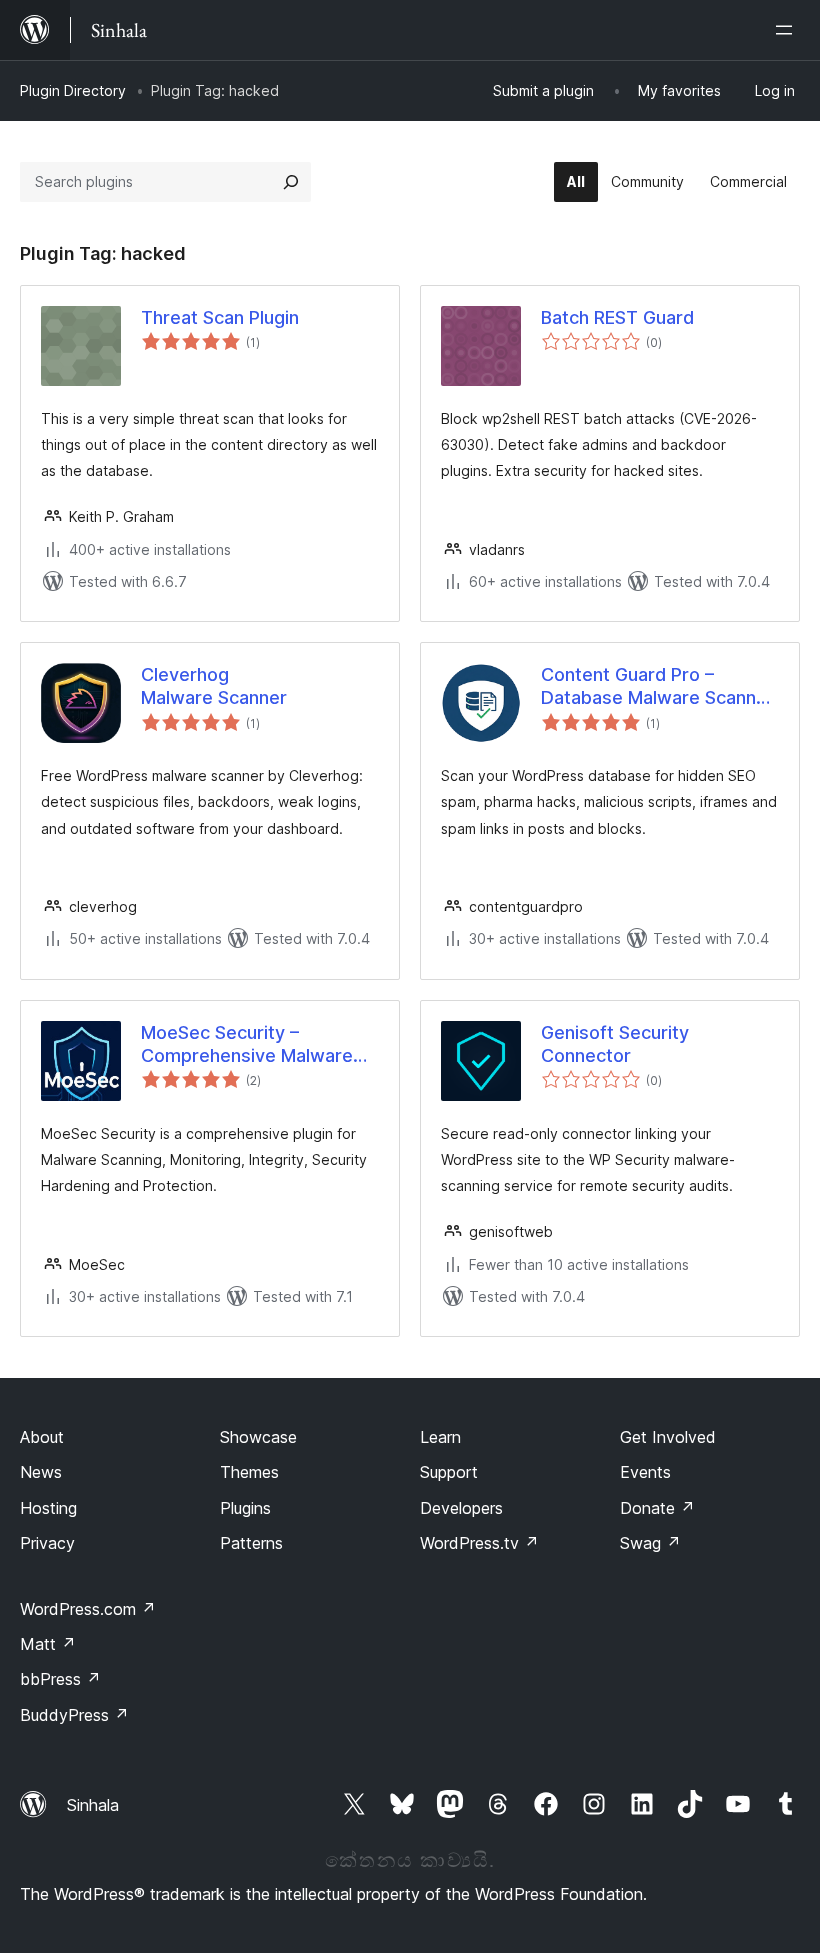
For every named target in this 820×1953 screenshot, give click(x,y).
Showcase (258, 1437)
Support (449, 1472)
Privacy (47, 1543)
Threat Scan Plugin (220, 317)
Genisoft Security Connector (615, 1044)
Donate (657, 1508)
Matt (48, 1644)
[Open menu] (788, 30)
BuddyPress (74, 1715)
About (42, 1437)
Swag (650, 1543)
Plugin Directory (73, 90)
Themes (249, 1472)
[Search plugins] (291, 182)
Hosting (48, 1508)
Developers (461, 1508)
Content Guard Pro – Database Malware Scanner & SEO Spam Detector (657, 687)
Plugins (245, 1508)
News (41, 1472)
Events (645, 1472)
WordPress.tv (479, 1543)
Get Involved (668, 1437)
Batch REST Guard (617, 317)
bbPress (60, 1679)
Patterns (251, 1543)
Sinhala (93, 1805)
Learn (440, 1437)
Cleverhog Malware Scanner (214, 686)
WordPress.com (88, 1609)
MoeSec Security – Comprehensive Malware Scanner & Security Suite (247, 1045)
